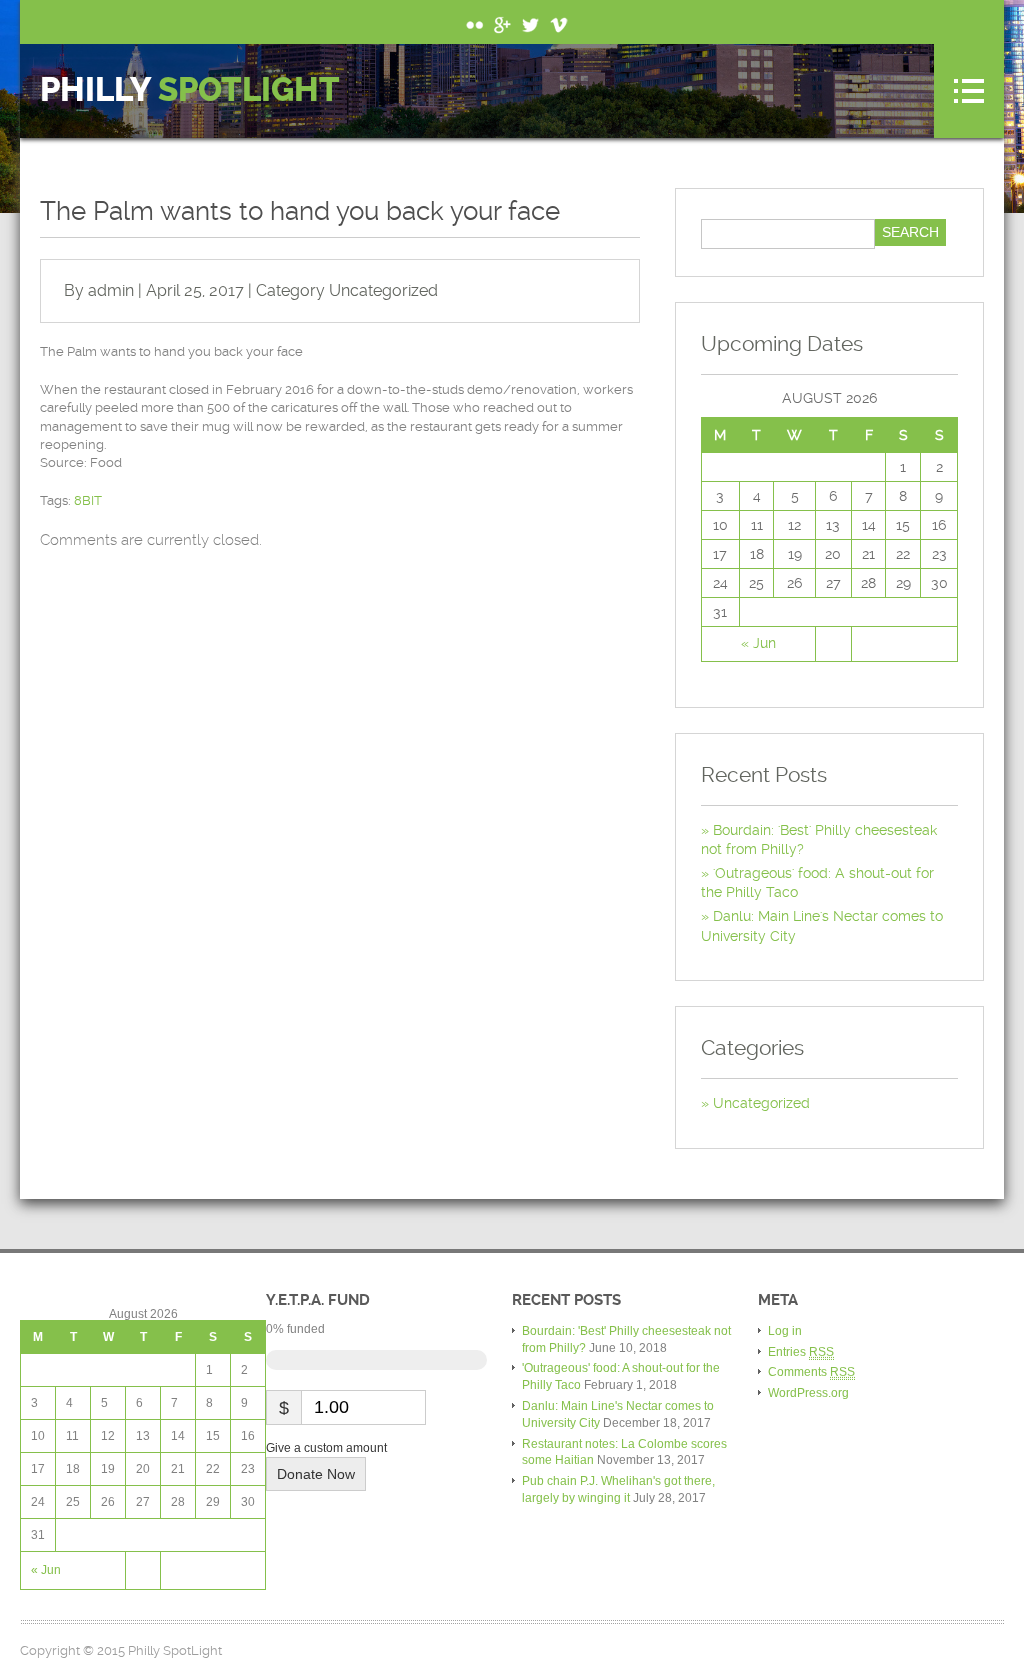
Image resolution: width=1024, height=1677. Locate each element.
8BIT (88, 500)
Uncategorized (383, 290)
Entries (801, 1352)
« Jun (758, 643)
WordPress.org (808, 1393)
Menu (969, 91)
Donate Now (316, 1474)
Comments (811, 1372)
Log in (785, 1331)
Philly (190, 90)
